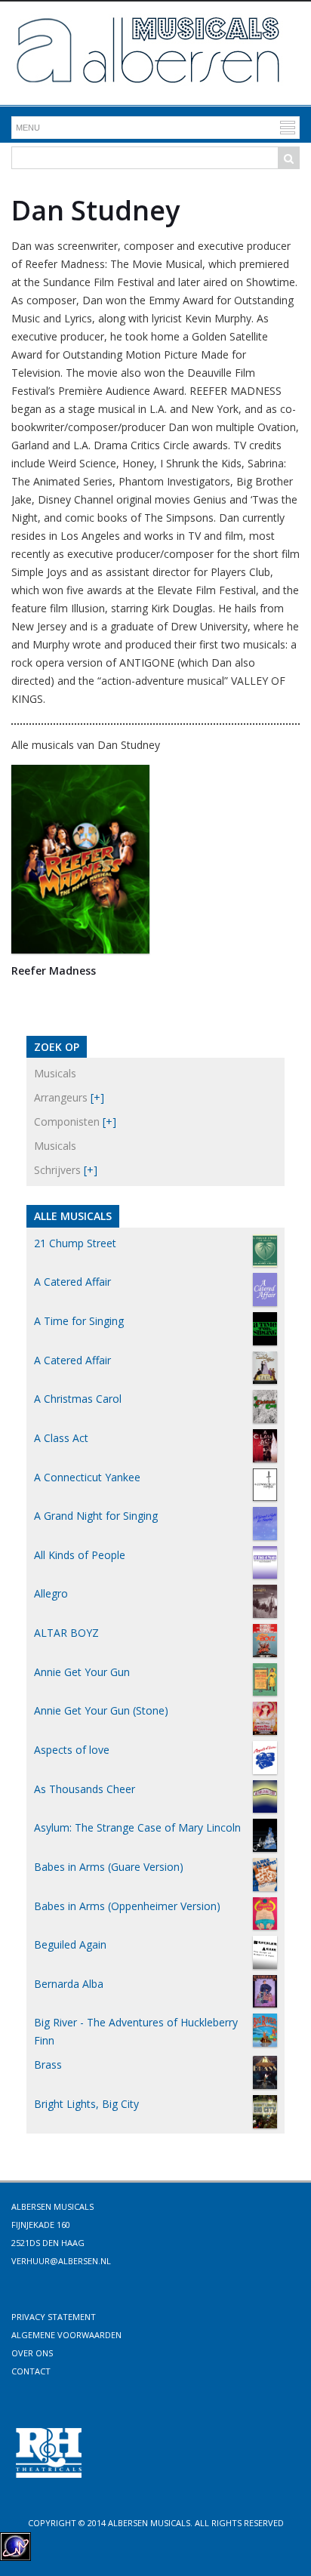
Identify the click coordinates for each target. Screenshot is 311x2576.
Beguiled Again (70, 1944)
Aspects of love (72, 1750)
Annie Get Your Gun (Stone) (101, 1710)
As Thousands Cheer (85, 1789)
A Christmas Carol (78, 1399)
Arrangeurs (61, 1097)
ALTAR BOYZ (66, 1633)
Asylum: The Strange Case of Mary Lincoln (137, 1827)
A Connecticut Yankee (87, 1477)
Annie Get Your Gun (82, 1672)
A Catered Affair (72, 1282)
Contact (31, 2371)
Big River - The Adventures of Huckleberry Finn (136, 2031)
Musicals (55, 1073)
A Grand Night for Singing (96, 1516)
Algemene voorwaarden (66, 2335)
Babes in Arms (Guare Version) (109, 1867)
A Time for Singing (79, 1321)
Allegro (51, 1593)
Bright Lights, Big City (86, 2104)
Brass (48, 2064)
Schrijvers (57, 1170)
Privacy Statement (54, 2317)
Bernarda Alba (69, 1984)
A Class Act (61, 1438)
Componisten (67, 1122)
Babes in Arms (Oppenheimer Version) (127, 1906)
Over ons (32, 2353)
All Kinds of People (80, 1555)
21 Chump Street (75, 1243)
